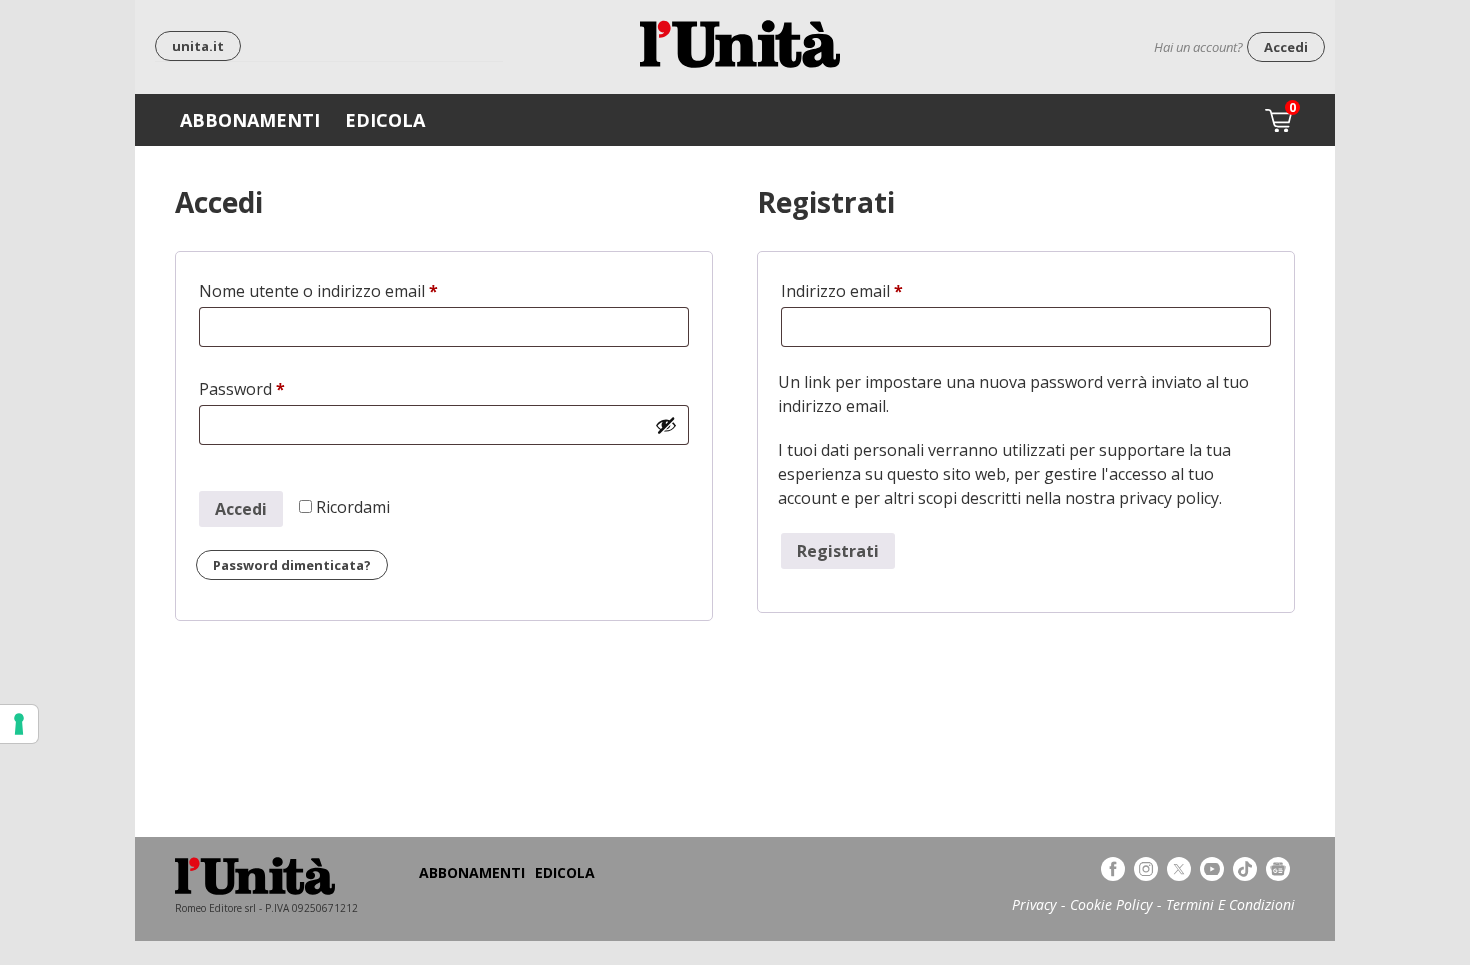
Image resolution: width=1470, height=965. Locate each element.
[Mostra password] (666, 425)
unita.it (198, 46)
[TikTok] (1245, 869)
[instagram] (1146, 869)
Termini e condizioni (1230, 904)
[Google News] (1278, 869)
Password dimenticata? (292, 565)
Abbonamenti (250, 120)
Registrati (838, 551)
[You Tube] (1212, 869)
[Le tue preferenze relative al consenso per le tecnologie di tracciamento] (19, 724)
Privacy (1034, 904)
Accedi (1286, 47)
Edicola (385, 120)
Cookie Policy (1111, 904)
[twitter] (1179, 869)
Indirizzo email (875, 291)
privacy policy (1169, 498)
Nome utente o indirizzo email (352, 291)
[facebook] (1113, 869)
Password (275, 389)
